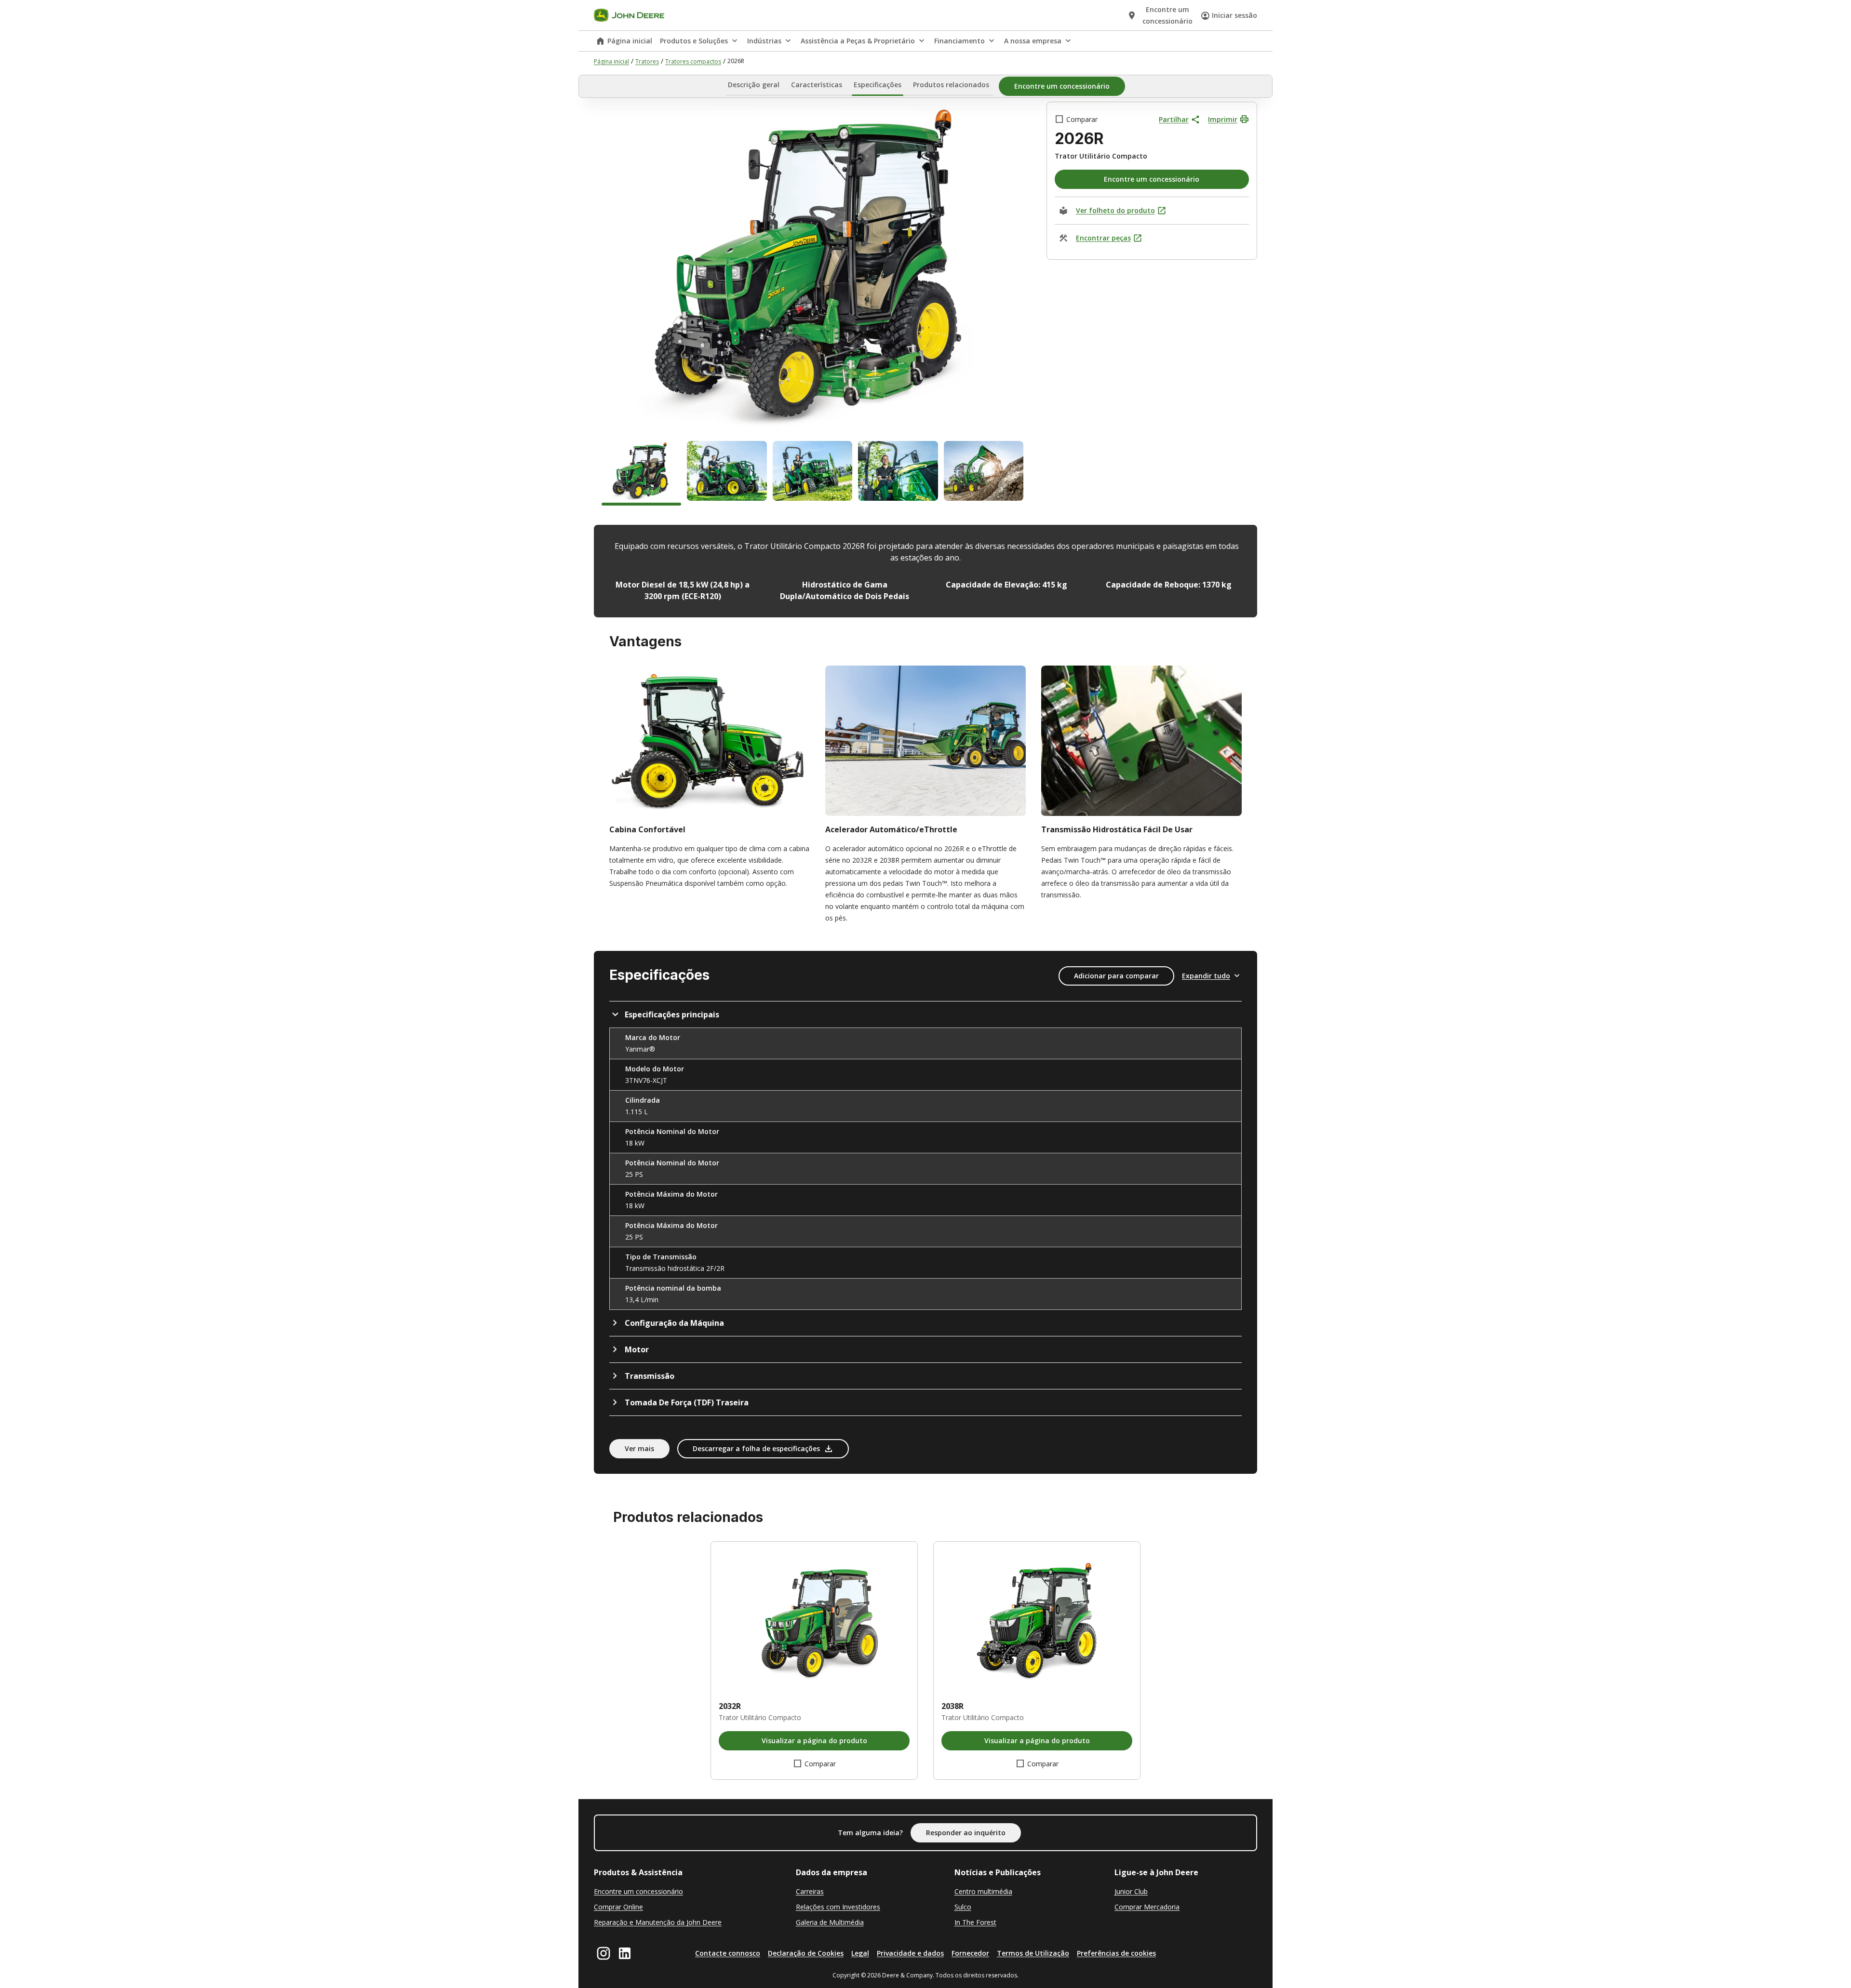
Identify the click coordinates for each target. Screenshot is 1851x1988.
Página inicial (630, 41)
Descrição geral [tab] (754, 85)
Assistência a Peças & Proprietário (858, 41)
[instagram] (604, 1953)
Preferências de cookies (1116, 1953)
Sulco (963, 1907)
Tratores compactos (693, 61)
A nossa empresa (1033, 41)
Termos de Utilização (1033, 1953)
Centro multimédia (983, 1891)
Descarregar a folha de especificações (756, 1448)
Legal (860, 1953)
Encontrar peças (1103, 238)
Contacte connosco (728, 1953)
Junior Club (1131, 1891)
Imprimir (1223, 119)
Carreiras (810, 1891)
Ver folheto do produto (1115, 210)
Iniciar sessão (1234, 15)
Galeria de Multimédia (830, 1922)
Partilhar (1174, 119)
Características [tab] (817, 85)
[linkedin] (625, 1953)
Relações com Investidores (838, 1907)
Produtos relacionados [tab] (951, 85)
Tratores (647, 61)
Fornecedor (970, 1953)
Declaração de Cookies (806, 1953)
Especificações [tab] (878, 85)
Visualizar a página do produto (814, 1741)
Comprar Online (618, 1907)
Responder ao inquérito (966, 1833)
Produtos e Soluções (694, 41)
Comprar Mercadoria (1147, 1907)
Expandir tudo (1206, 976)
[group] (641, 473)
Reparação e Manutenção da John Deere (658, 1922)
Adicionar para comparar (1116, 976)
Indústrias (764, 41)
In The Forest (975, 1922)
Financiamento (959, 41)
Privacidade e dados (910, 1953)
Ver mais (639, 1448)
